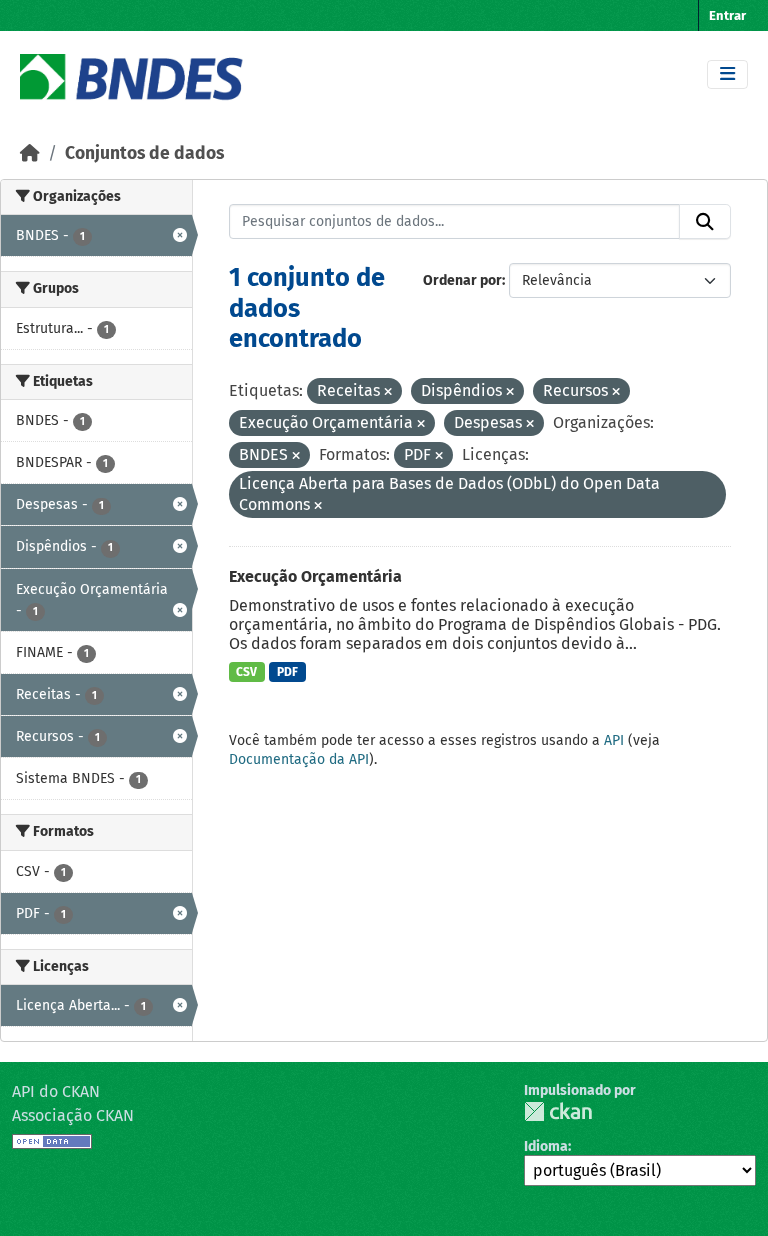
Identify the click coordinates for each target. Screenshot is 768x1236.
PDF (287, 672)
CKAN (558, 1111)
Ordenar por (462, 280)
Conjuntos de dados (144, 153)
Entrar (727, 15)
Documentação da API (299, 759)
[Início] (30, 153)
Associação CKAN (73, 1115)
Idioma (546, 1146)
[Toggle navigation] (727, 74)
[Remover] (388, 392)
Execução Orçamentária (315, 576)
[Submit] (705, 222)
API (614, 740)
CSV (246, 672)
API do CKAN (56, 1091)
